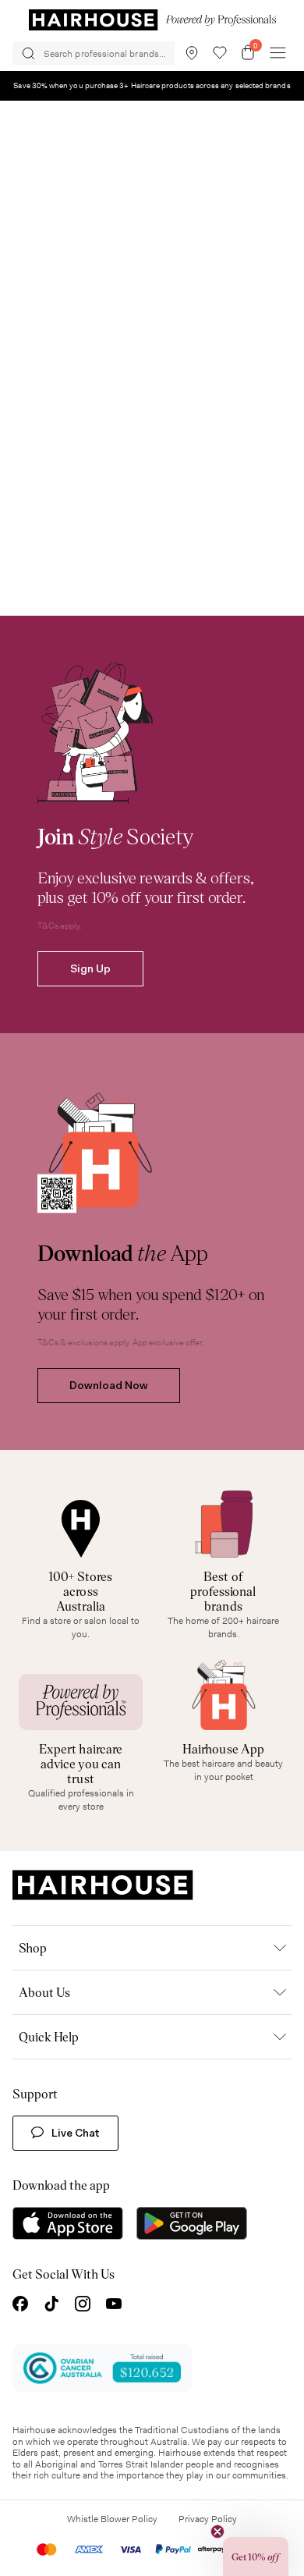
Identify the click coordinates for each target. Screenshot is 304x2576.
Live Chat (76, 2133)
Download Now (109, 1385)
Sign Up (90, 968)
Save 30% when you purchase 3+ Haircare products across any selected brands (152, 85)
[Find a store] (192, 53)
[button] (256, 2556)
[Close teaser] (217, 2532)
